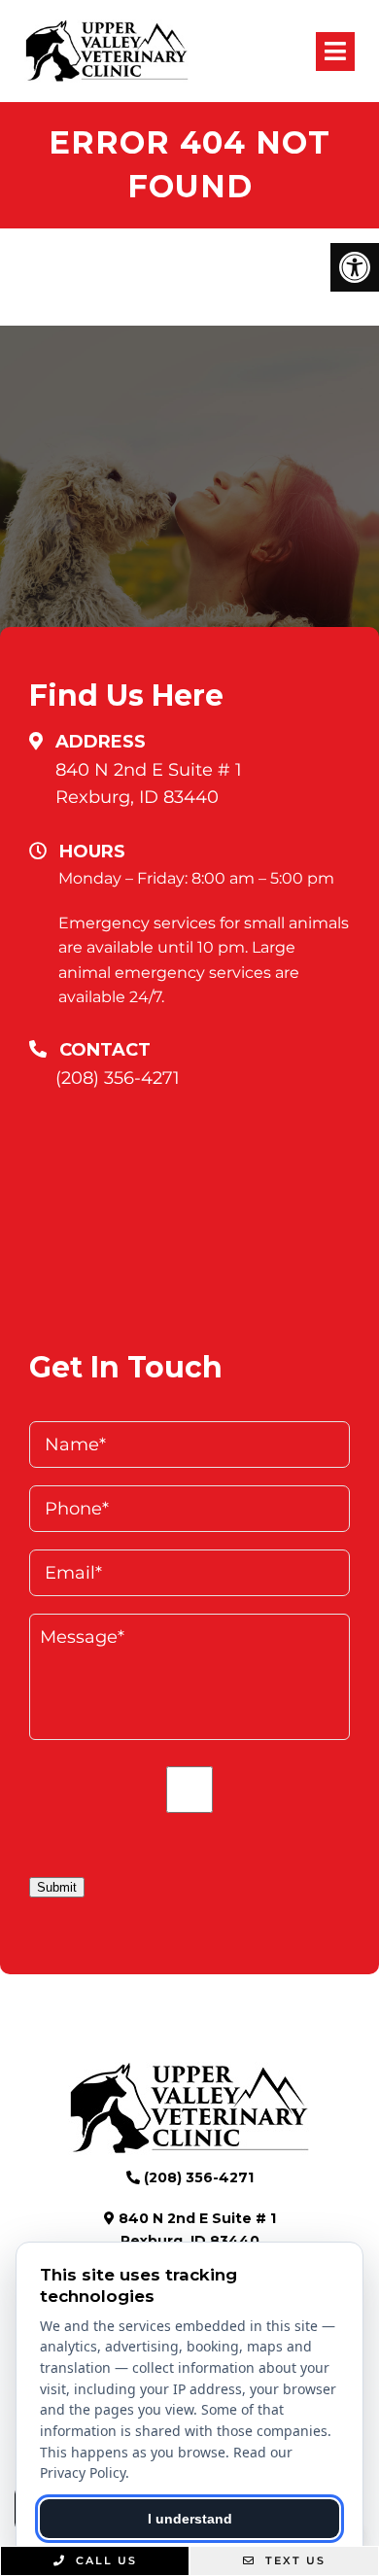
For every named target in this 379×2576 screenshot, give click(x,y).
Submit (57, 1887)
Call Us (104, 2560)
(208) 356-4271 (118, 1078)
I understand (190, 2519)
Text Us (293, 2560)
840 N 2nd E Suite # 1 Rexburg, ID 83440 (149, 784)
